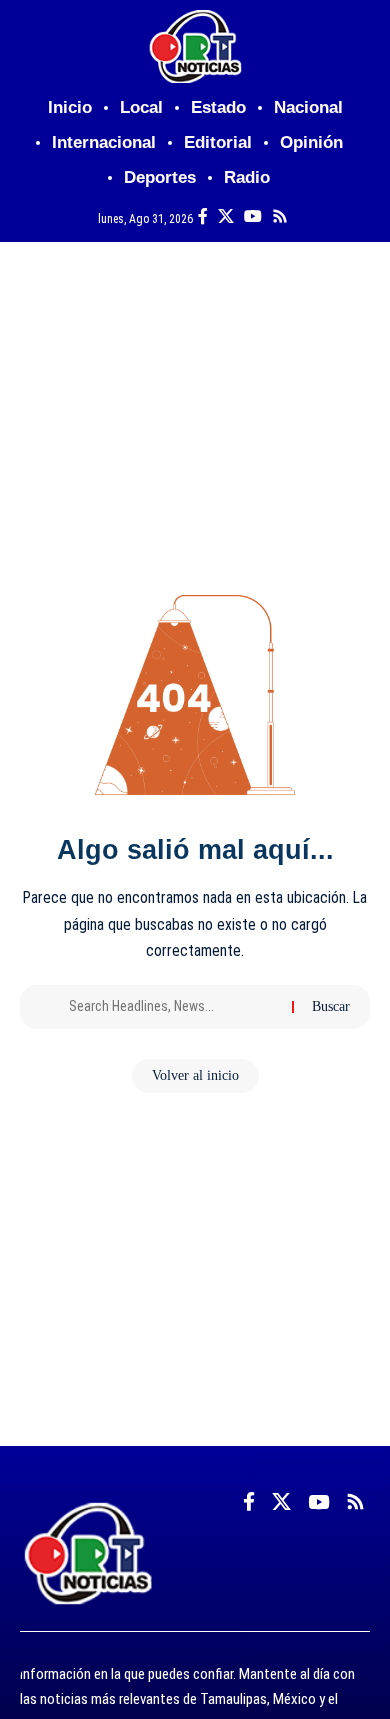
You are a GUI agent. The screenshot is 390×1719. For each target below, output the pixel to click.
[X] (226, 216)
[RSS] (280, 216)
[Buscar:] (173, 1007)
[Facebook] (203, 216)
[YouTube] (253, 216)
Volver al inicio (195, 1075)
